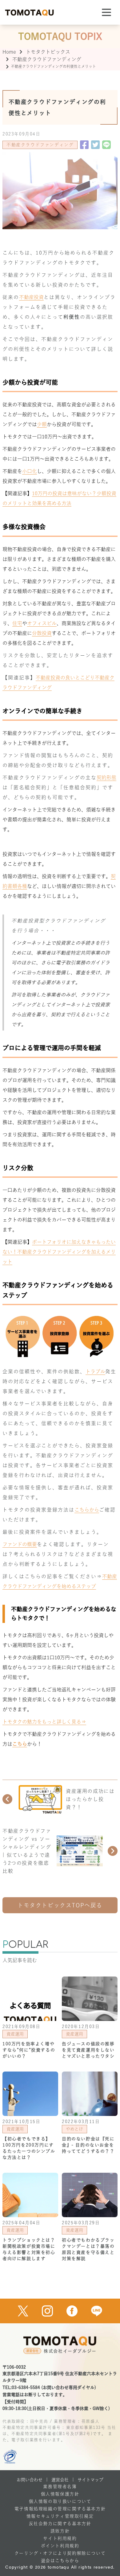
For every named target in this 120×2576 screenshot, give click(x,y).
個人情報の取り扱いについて (60, 2501)
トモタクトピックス (48, 52)
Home (9, 52)
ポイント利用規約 (60, 2546)
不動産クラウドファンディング (47, 59)
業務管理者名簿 (60, 2487)
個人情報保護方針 (60, 2494)
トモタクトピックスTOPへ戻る (60, 1905)
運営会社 (60, 2480)
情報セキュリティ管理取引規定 (60, 2516)
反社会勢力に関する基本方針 (60, 2524)
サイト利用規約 (60, 2538)
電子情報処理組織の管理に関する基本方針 (60, 2509)
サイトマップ (90, 2480)
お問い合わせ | (32, 2480)
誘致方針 (60, 2531)
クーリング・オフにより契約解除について (60, 2553)
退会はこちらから (60, 2561)
